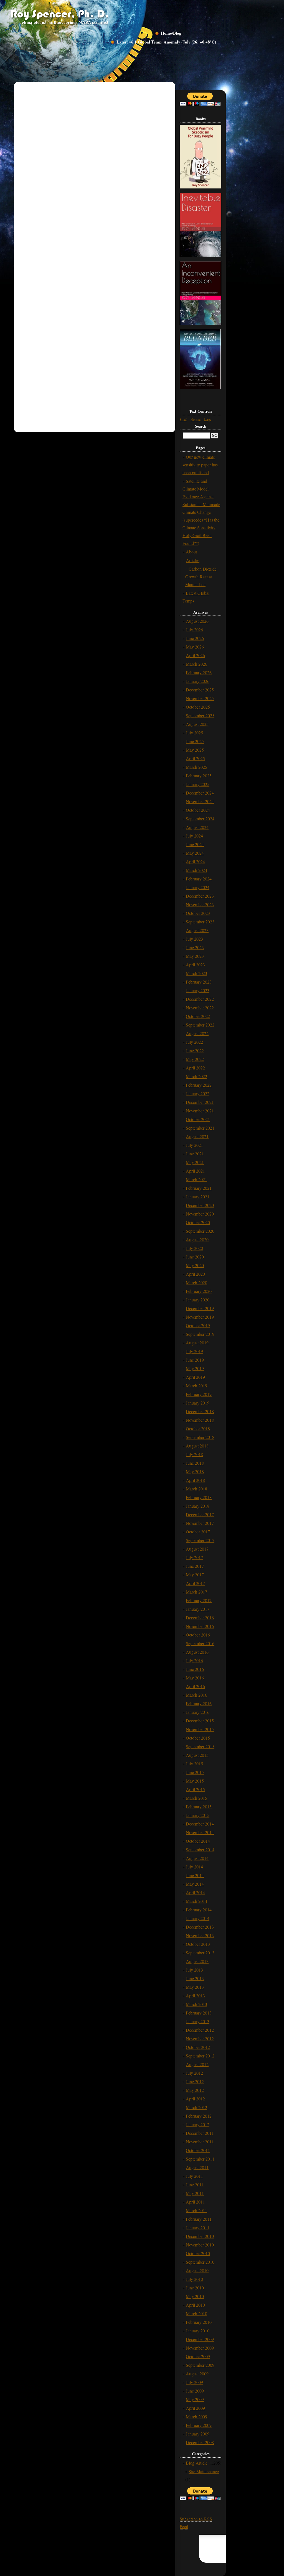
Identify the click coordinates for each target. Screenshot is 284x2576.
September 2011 (200, 2159)
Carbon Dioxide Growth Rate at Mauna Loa (201, 577)
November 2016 (200, 1626)
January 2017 (198, 1609)
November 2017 (200, 1523)
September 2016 (200, 1643)
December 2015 (200, 1721)
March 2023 (196, 973)
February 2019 (199, 1394)
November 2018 (200, 1420)
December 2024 (200, 793)
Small (183, 419)
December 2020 (200, 1205)
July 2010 (194, 2279)
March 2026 (196, 664)
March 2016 (196, 1695)
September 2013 (200, 1953)
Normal (196, 419)
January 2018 (198, 1506)
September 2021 (200, 1128)
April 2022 (195, 1068)
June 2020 (195, 1257)
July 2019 (194, 1351)
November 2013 (200, 1935)
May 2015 (195, 1781)
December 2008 (200, 2442)
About (191, 552)
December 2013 (200, 1927)
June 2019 (195, 1360)
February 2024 (199, 879)
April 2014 (195, 1892)
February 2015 (199, 1807)
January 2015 (198, 1815)
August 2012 (197, 2064)
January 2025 (198, 784)
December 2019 (200, 1308)
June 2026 (195, 638)
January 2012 (198, 2124)
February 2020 (199, 1291)
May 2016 (195, 1678)
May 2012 (195, 2090)
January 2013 (198, 2021)
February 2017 (199, 1600)
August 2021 (197, 1136)
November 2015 (200, 1729)
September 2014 (200, 1849)
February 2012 (199, 2116)
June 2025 (195, 741)
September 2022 (200, 1025)
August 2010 (197, 2270)
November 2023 (200, 904)
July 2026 (194, 630)
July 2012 (194, 2073)
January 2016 (198, 1712)
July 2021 (194, 1145)
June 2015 (195, 1772)
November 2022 (200, 1008)
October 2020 (198, 1222)
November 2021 (200, 1111)
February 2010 (199, 2322)
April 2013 (195, 1996)
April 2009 (195, 2408)
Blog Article (197, 2463)
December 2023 (200, 896)
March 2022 (196, 1076)
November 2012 (200, 2038)
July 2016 (194, 1660)
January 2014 (198, 1918)
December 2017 (200, 1514)
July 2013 (194, 1970)
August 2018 (197, 1446)
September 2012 (200, 2056)
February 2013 (199, 2013)
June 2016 (195, 1669)
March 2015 (196, 1798)
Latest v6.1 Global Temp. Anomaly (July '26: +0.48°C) (166, 42)
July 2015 (194, 1764)
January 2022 (198, 1093)
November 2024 (200, 801)
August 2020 (197, 1240)
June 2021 (195, 1154)
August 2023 (197, 930)
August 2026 (197, 621)
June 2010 (195, 2288)
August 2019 (197, 1343)
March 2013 (196, 2004)
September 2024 (200, 819)
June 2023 (195, 947)
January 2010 (198, 2331)
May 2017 (195, 1575)
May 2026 (195, 647)
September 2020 (200, 1231)
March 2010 (196, 2313)
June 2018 (195, 1463)
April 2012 (195, 2099)
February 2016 (199, 1703)
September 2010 (200, 2262)
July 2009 (194, 2382)
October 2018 (198, 1429)
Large (208, 419)
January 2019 (198, 1403)
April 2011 (195, 2202)
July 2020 (194, 1248)
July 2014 (194, 1867)
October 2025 (198, 707)
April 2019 (195, 1377)
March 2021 (196, 1179)
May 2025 (195, 750)
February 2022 (199, 1085)
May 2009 (195, 2399)
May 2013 (195, 1987)
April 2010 (195, 2305)
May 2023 (195, 956)
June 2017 (195, 1566)
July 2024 (194, 836)
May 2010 (195, 2296)
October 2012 (198, 2047)
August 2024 (197, 827)
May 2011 (195, 2193)
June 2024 (195, 844)
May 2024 (195, 853)
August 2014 (197, 1858)
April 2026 (195, 655)
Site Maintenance (204, 2471)
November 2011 (200, 2142)
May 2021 (195, 1162)
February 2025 (199, 776)
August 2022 (197, 1033)
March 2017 (196, 1592)
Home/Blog (171, 33)
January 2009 (198, 2434)
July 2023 (194, 939)
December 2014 (200, 1824)
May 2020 (195, 1265)
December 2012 (200, 2030)
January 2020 (198, 1300)
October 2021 (198, 1119)
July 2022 (194, 1042)
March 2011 (196, 2210)
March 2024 (196, 870)
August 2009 (197, 2374)
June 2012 (195, 2081)
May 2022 (195, 1059)
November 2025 (200, 698)
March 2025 (196, 767)
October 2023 (198, 913)
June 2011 (195, 2185)
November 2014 (200, 1832)
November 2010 (200, 2245)
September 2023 (200, 922)
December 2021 (200, 1102)
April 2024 (195, 861)
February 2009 (199, 2425)
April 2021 (195, 1171)
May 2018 (195, 1471)
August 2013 (197, 1961)
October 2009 (198, 2356)
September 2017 (200, 1540)
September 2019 (200, 1334)
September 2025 (200, 715)
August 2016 (197, 1652)
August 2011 (197, 2167)
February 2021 (199, 1188)
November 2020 (200, 1214)
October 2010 (198, 2253)
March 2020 (196, 1282)
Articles (193, 560)
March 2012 (196, 2107)
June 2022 (195, 1050)
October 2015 (198, 1738)
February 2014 (199, 1910)
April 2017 (195, 1583)
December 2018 (200, 1411)
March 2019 (196, 1386)
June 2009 (195, 2391)
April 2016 (195, 1686)
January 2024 (198, 887)
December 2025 (200, 690)
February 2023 (199, 982)
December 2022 (200, 999)
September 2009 (200, 2365)
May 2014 (195, 1884)
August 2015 (197, 1755)
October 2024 (198, 810)
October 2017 (198, 1532)
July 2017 (194, 1557)
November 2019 (200, 1317)
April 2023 (195, 965)
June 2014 (195, 1875)
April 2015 (195, 1789)
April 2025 (195, 758)
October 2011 (198, 2150)
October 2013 (198, 1944)
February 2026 (199, 672)
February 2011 (199, 2219)
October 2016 (198, 1635)
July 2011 (194, 2176)
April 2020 (195, 1274)
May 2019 (195, 1368)
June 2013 (195, 1978)
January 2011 (198, 2227)
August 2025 (197, 724)
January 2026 (198, 681)
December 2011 (200, 2133)
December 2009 (200, 2339)
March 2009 (196, 2417)
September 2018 (200, 1437)
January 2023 (198, 990)
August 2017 (197, 1549)
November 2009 (200, 2348)
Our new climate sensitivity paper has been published (200, 465)
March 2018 (196, 1489)
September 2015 (200, 1746)
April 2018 (195, 1480)
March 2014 (196, 1901)
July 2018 (194, 1454)
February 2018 (199, 1497)
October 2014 (198, 1841)
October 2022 (198, 1016)
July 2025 (194, 733)
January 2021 (198, 1197)
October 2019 (198, 1325)
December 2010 (200, 2236)
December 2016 (200, 1618)
